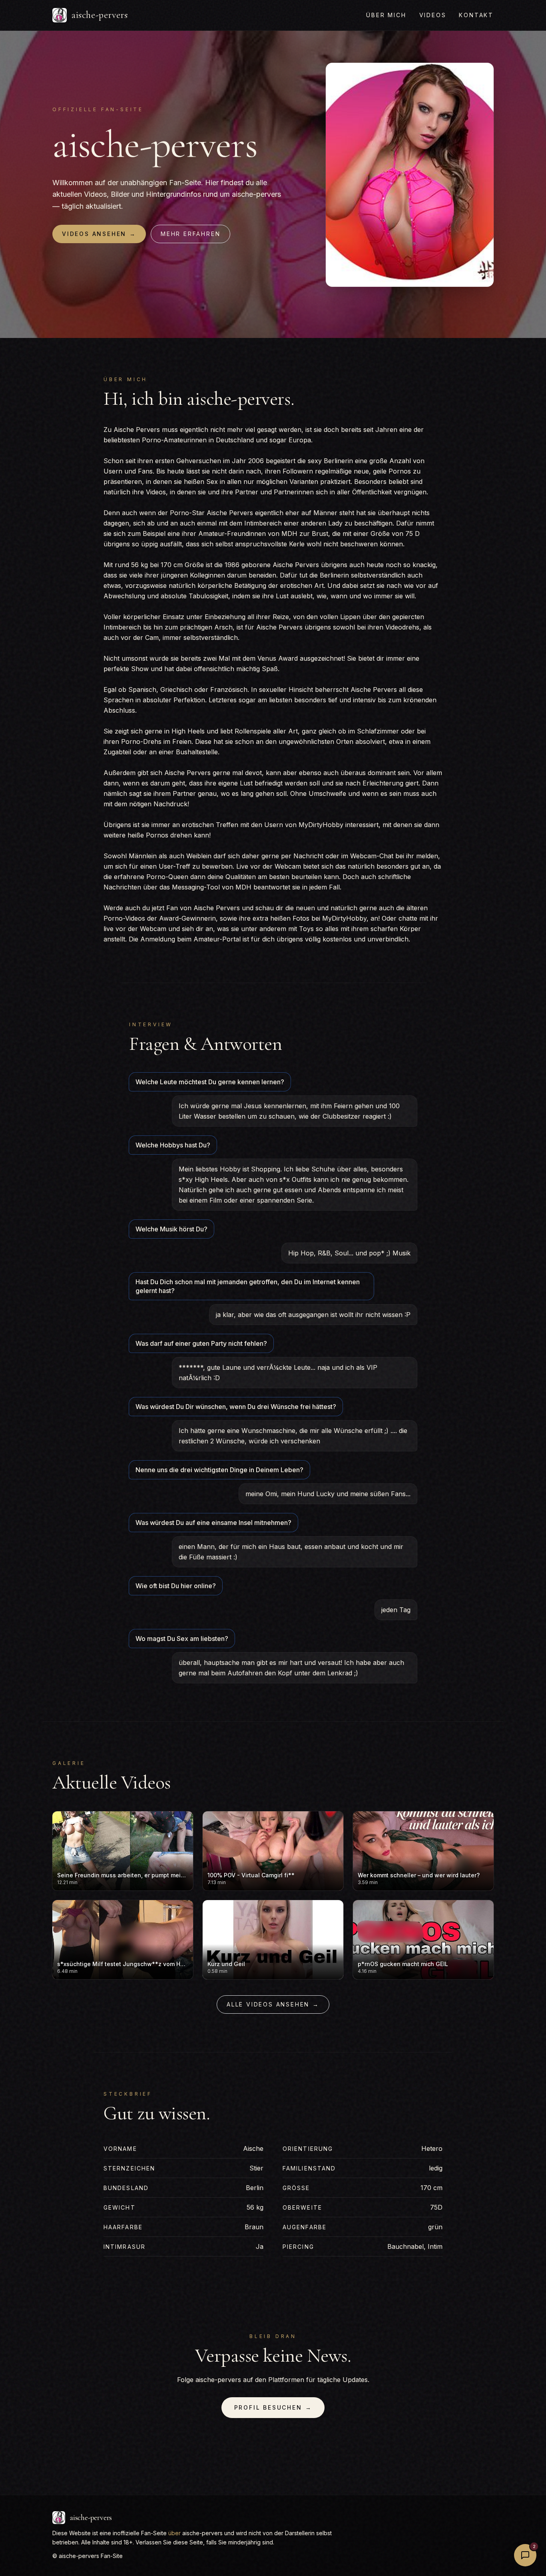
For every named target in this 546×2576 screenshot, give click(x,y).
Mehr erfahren (190, 234)
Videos (433, 15)
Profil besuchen (273, 2407)
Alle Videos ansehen (273, 2004)
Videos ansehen (99, 234)
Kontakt (476, 15)
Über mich (386, 15)
